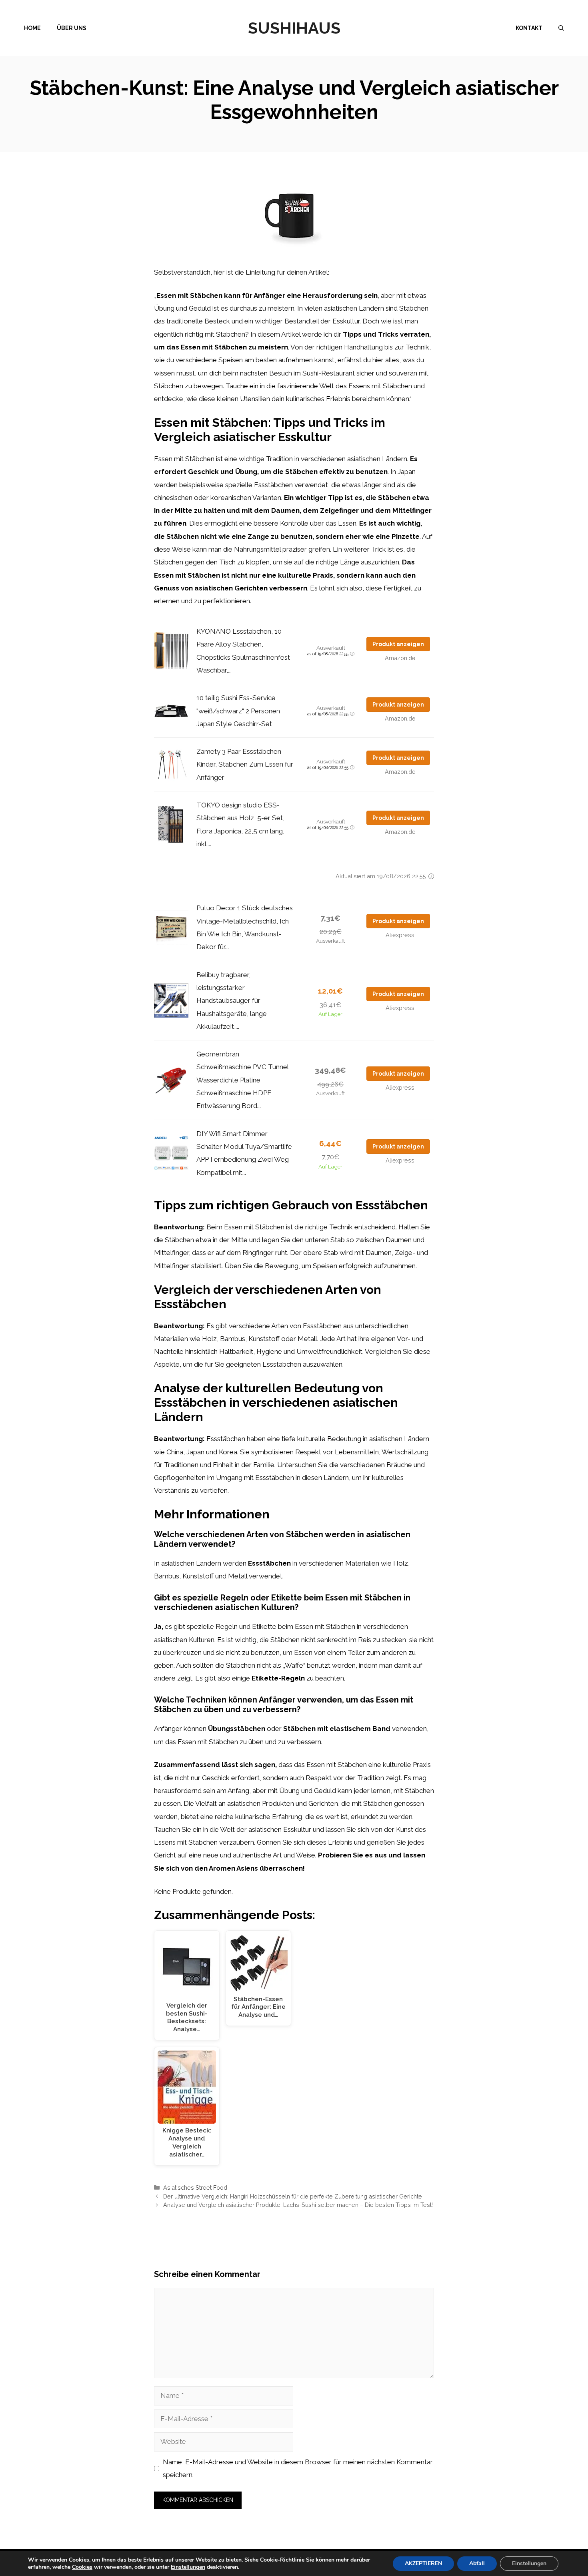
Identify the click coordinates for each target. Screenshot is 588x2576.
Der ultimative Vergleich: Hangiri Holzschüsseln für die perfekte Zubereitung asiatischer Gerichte (293, 2196)
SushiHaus (294, 28)
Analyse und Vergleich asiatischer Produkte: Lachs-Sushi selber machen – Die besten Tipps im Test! (298, 2205)
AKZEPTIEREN (423, 2563)
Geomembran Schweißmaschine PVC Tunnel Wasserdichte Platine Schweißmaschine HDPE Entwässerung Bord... (242, 1080)
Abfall (477, 2563)
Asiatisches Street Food (195, 2187)
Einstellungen (188, 2567)
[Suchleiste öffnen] (561, 28)
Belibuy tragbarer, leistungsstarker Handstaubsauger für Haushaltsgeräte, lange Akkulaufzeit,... (232, 1001)
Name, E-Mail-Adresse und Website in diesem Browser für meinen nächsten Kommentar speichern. (298, 2468)
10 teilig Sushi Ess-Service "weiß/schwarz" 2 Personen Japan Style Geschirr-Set (238, 711)
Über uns (72, 28)
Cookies (82, 2567)
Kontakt (529, 28)
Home (32, 28)
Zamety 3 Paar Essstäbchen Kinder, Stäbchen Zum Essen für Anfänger (245, 764)
